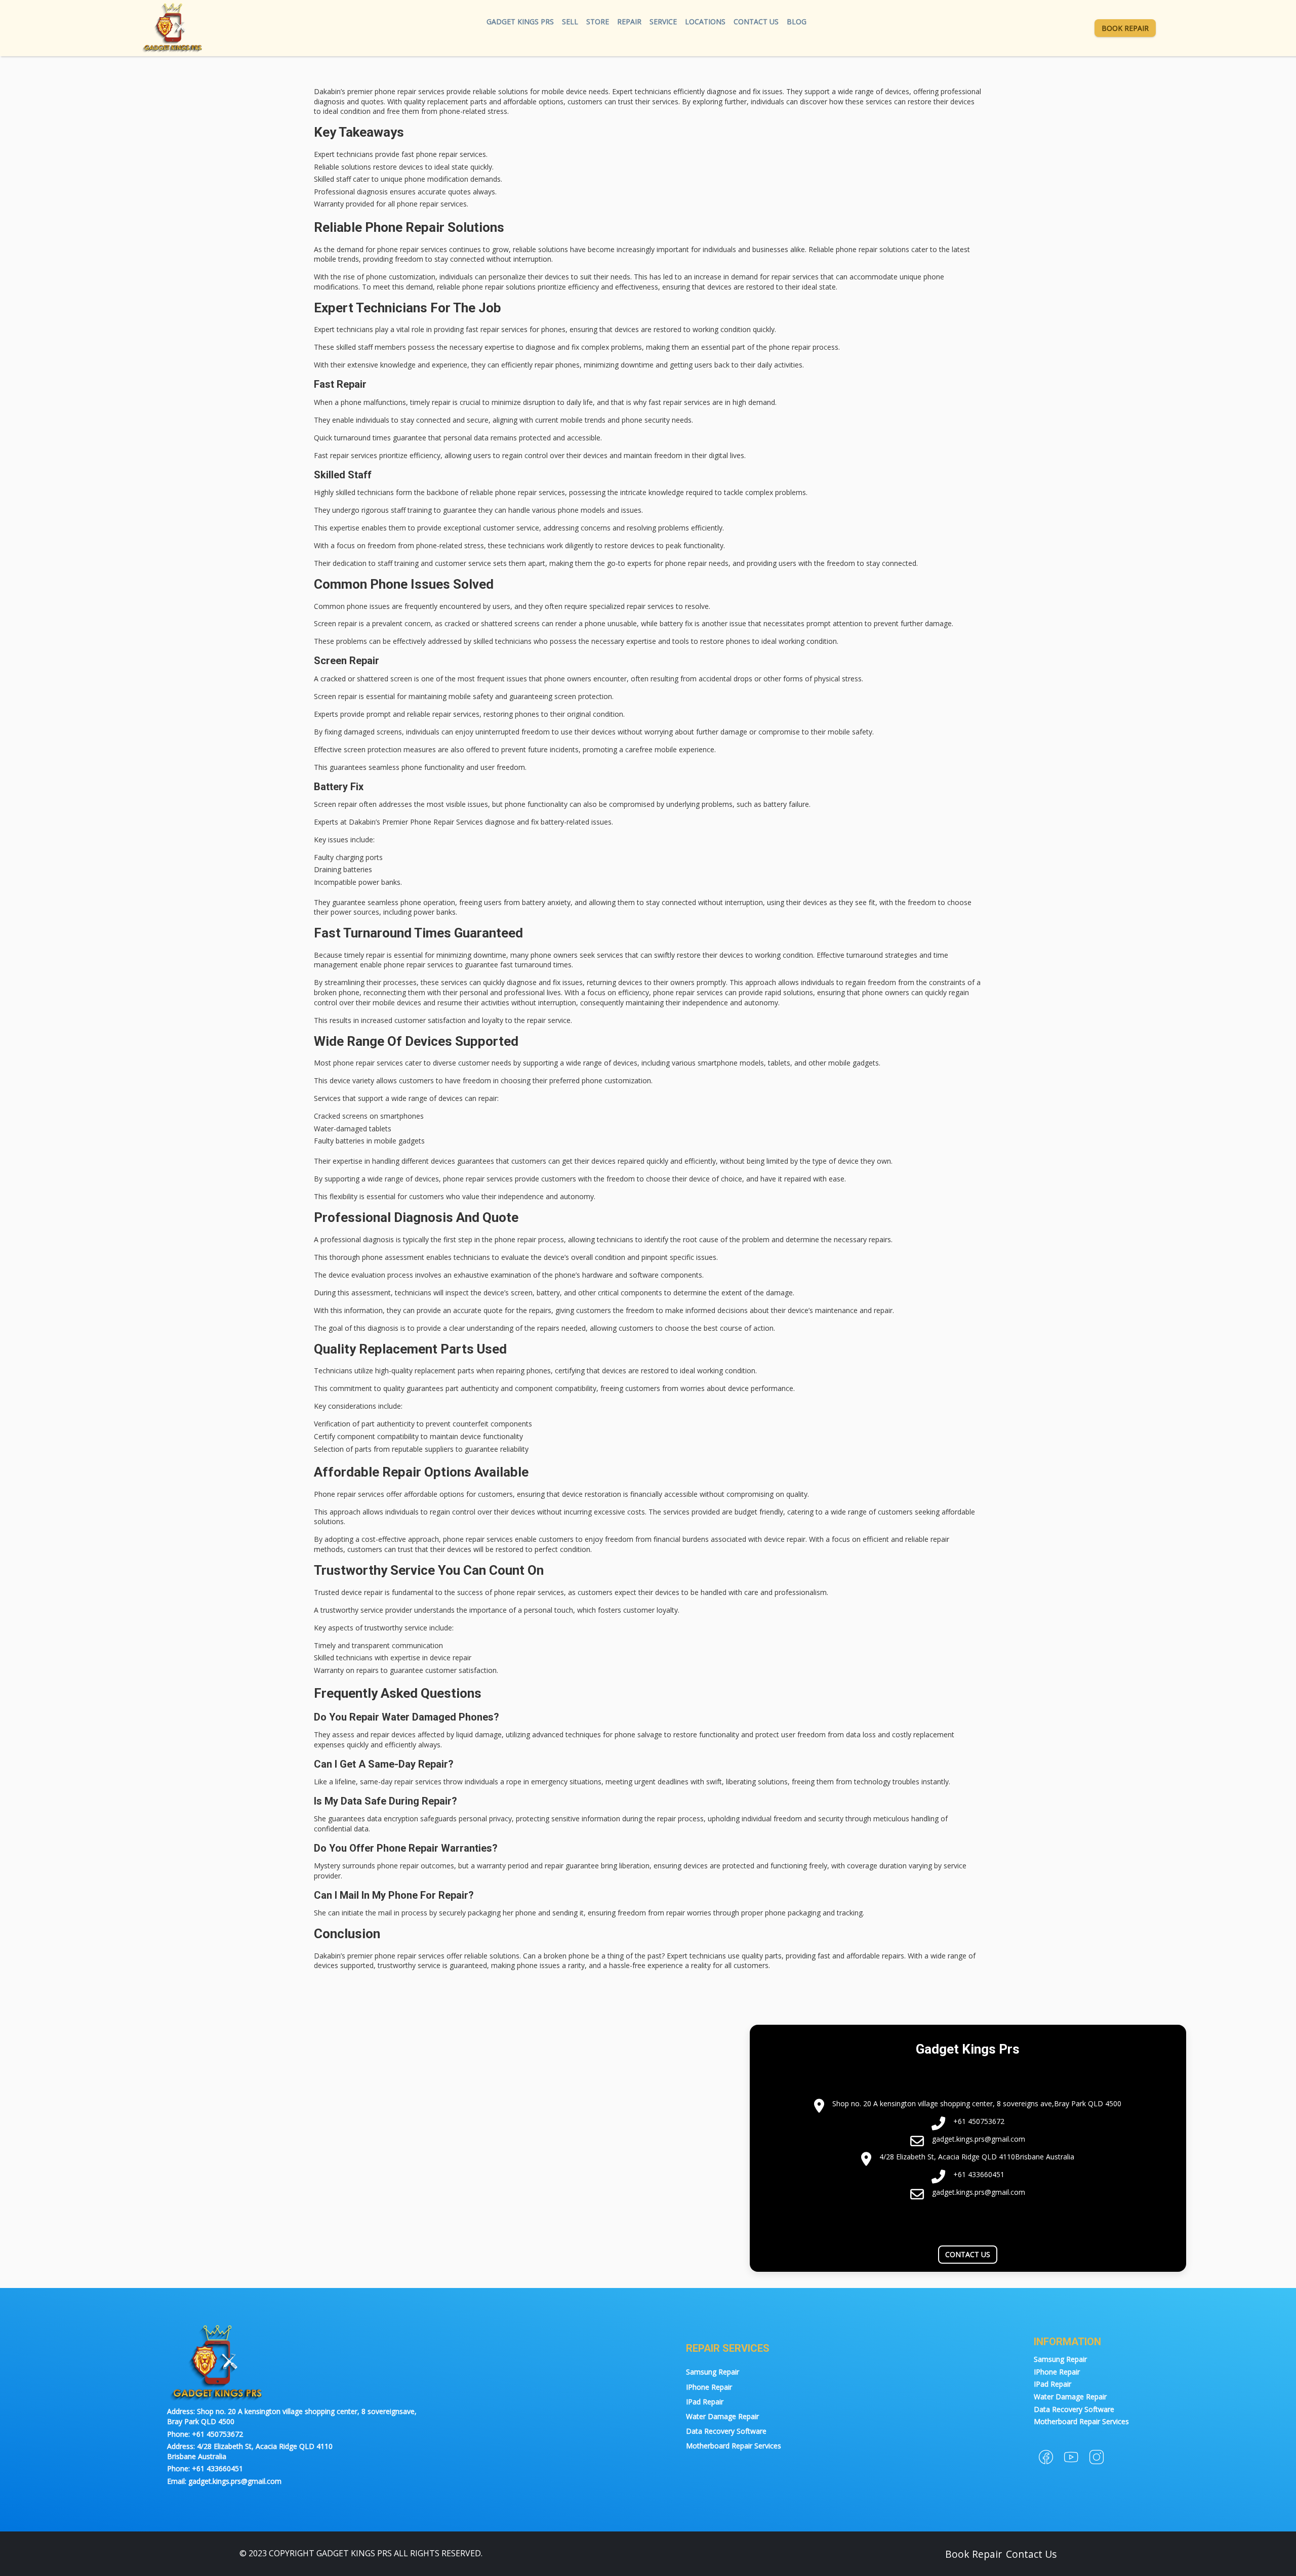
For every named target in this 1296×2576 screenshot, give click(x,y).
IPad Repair (705, 2402)
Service (663, 22)
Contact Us (756, 22)
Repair (629, 22)
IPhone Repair (709, 2387)
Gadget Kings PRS (520, 22)
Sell (570, 22)
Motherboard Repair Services (734, 2446)
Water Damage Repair (722, 2416)
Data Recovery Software (726, 2431)
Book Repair (1125, 28)
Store (598, 22)
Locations (705, 22)
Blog (797, 22)
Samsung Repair (713, 2372)
